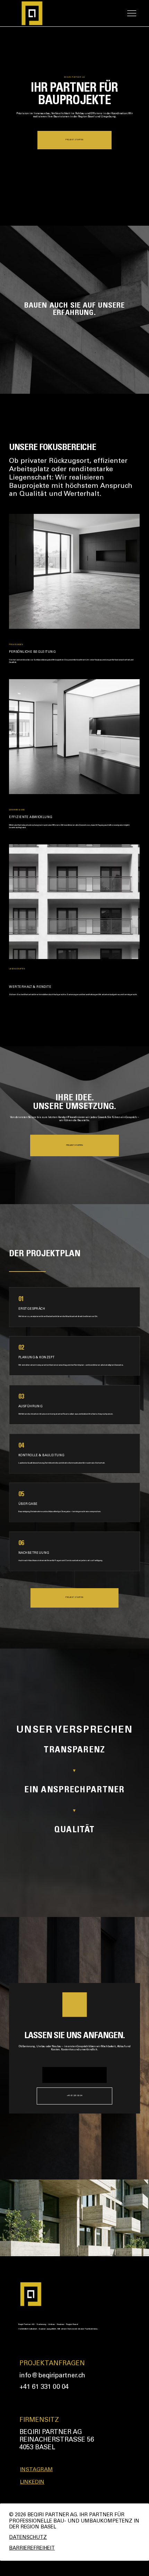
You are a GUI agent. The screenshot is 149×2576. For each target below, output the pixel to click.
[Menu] (132, 13)
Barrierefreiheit (32, 2549)
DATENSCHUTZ (28, 2538)
